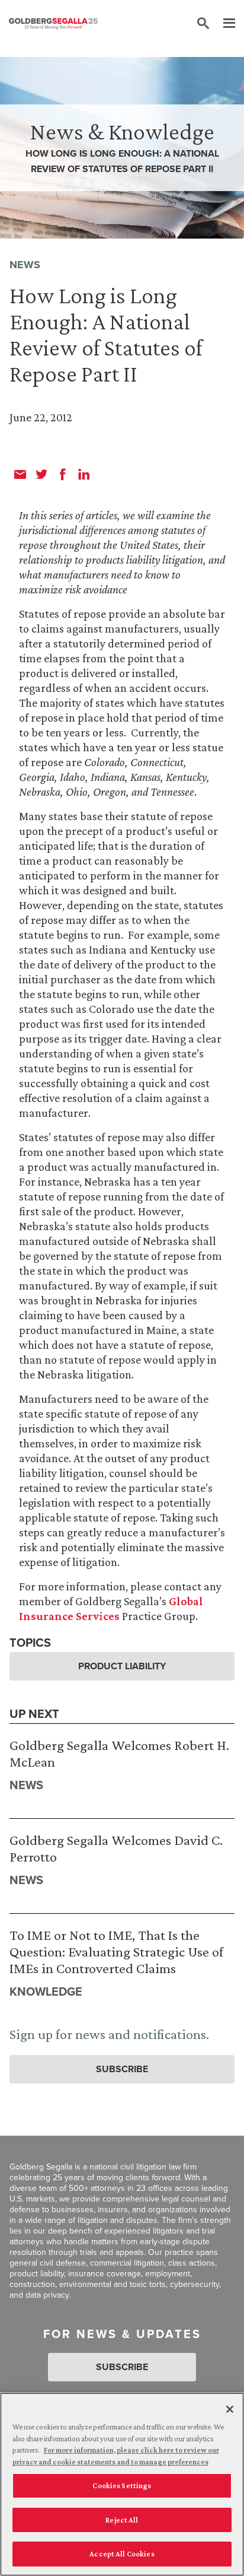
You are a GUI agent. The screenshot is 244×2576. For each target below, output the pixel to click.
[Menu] (223, 24)
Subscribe (122, 2069)
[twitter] (41, 474)
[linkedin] (84, 474)
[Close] (230, 2409)
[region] (122, 2484)
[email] (20, 474)
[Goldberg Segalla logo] (53, 24)
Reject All (122, 2520)
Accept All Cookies (122, 2554)
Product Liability (122, 1666)
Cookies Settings (122, 2486)
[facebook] (63, 474)
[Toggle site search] (203, 24)
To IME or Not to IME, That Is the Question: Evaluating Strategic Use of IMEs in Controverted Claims (116, 1951)
